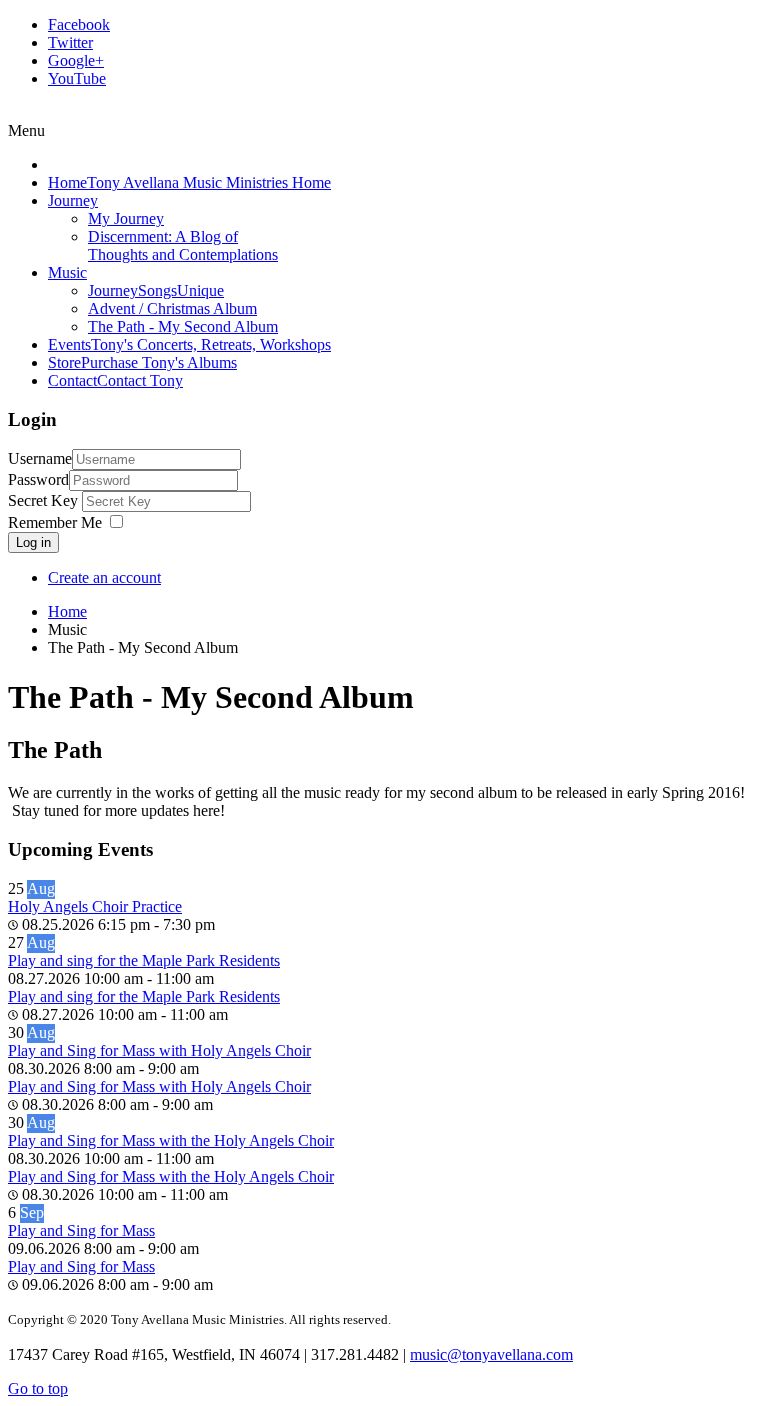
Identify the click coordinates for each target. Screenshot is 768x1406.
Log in (33, 542)
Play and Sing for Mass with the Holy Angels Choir (171, 1140)
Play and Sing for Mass (81, 1230)
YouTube (77, 78)
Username (40, 458)
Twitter (70, 42)
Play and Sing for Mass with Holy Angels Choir (159, 1050)
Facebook (79, 24)
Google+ (76, 60)
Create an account (104, 577)
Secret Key (45, 500)
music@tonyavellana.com (491, 1354)
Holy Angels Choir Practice (95, 906)
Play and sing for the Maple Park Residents (144, 960)
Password (38, 479)
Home (67, 611)
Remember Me (55, 522)
